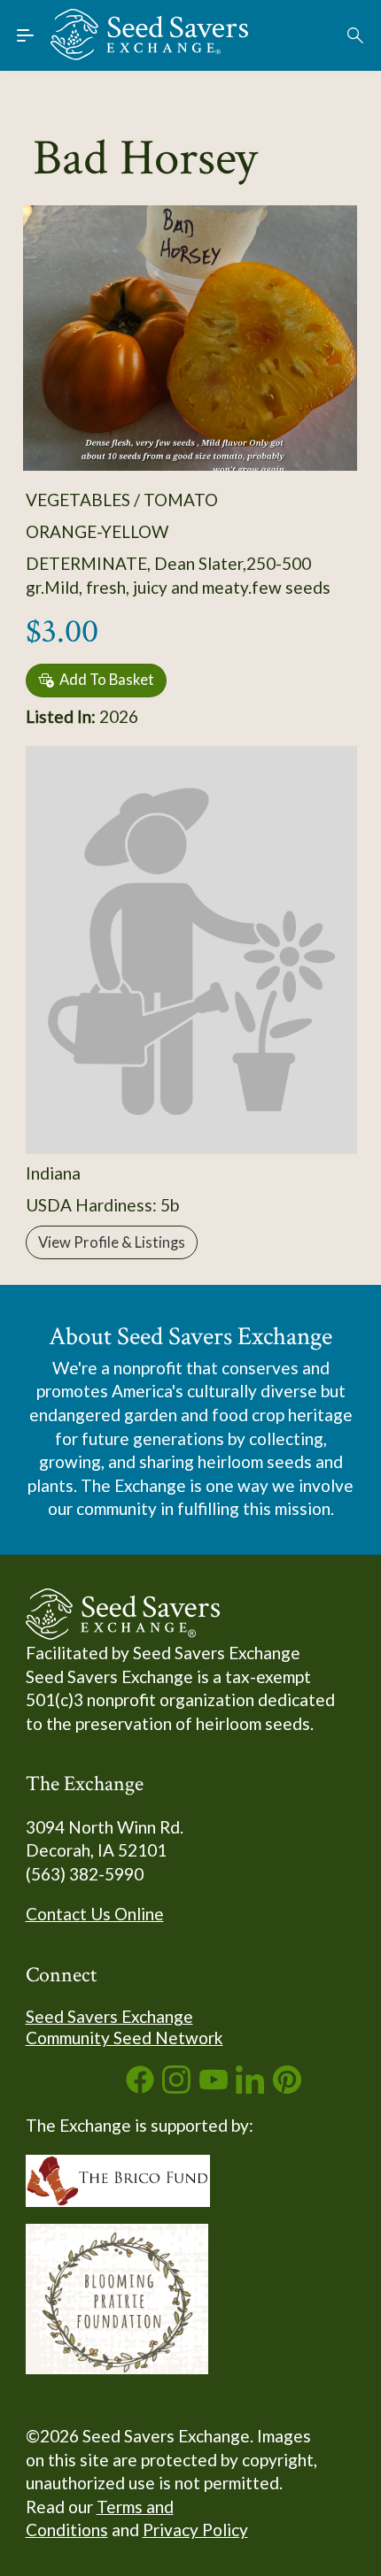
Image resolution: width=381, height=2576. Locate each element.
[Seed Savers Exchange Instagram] (176, 2087)
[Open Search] (356, 35)
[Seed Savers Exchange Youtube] (214, 2087)
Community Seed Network (124, 2038)
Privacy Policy (195, 2530)
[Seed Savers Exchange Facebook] (140, 2087)
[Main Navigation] (26, 35)
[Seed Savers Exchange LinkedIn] (250, 2087)
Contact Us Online (95, 1914)
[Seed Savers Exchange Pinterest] (287, 2087)
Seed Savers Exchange (109, 2016)
